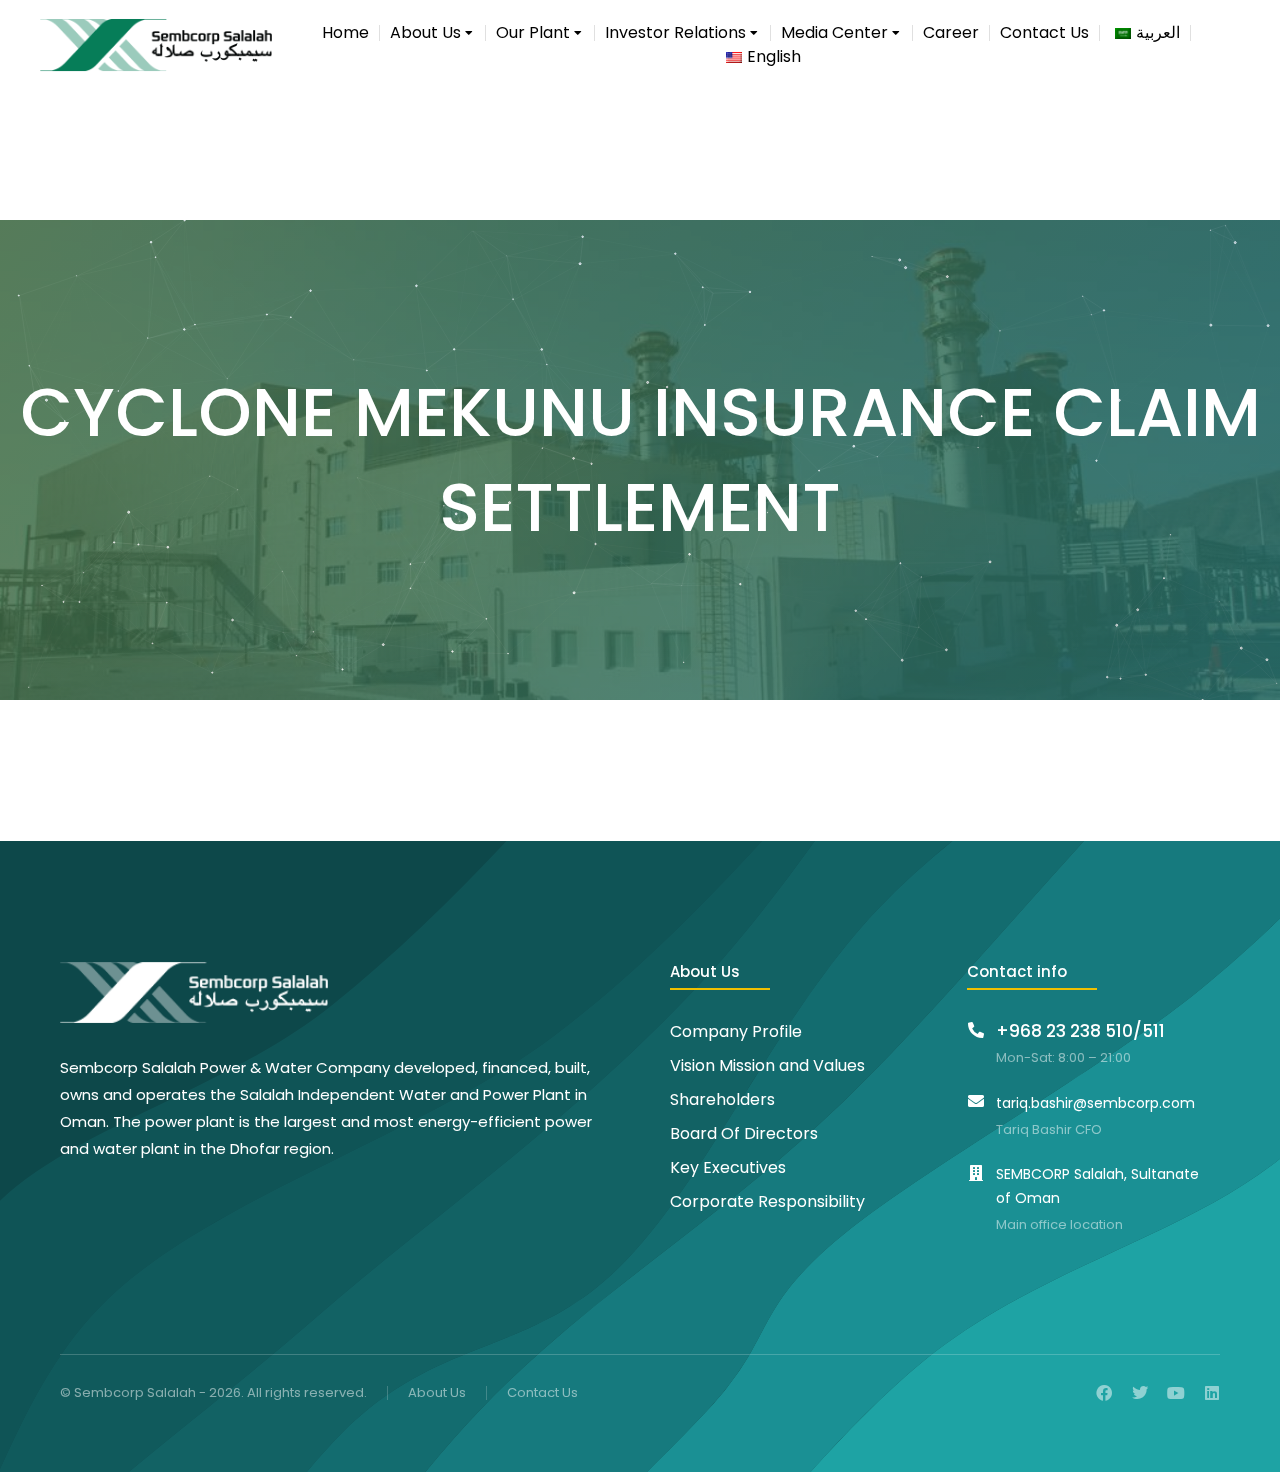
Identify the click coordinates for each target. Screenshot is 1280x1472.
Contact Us (542, 1393)
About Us (437, 1393)
